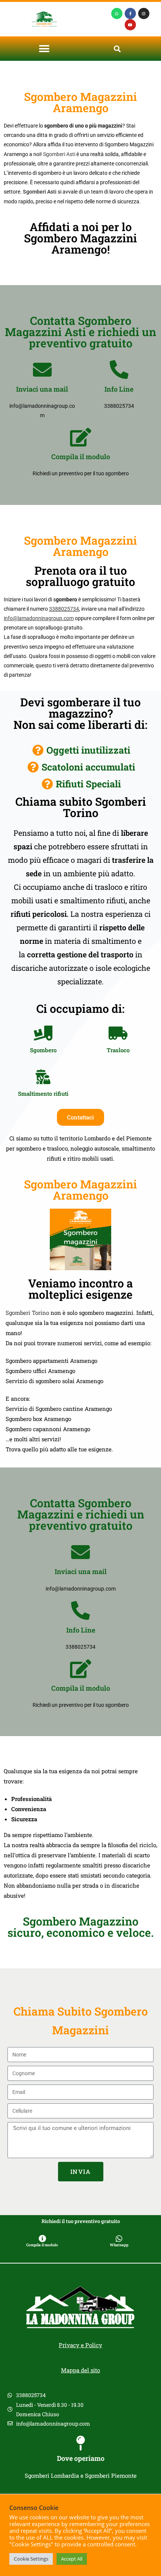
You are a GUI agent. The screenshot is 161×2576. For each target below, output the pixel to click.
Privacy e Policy (80, 2345)
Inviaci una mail (42, 389)
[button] (44, 49)
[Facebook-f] (130, 14)
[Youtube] (130, 25)
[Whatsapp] (117, 14)
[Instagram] (144, 14)
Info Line (119, 389)
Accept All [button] (72, 2559)
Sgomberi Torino (27, 1313)
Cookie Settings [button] (31, 2559)
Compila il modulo (81, 457)
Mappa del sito (80, 2370)
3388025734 (64, 609)
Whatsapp (119, 2245)
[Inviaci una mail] (42, 370)
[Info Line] (119, 370)
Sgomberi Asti (59, 154)
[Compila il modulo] (80, 437)
